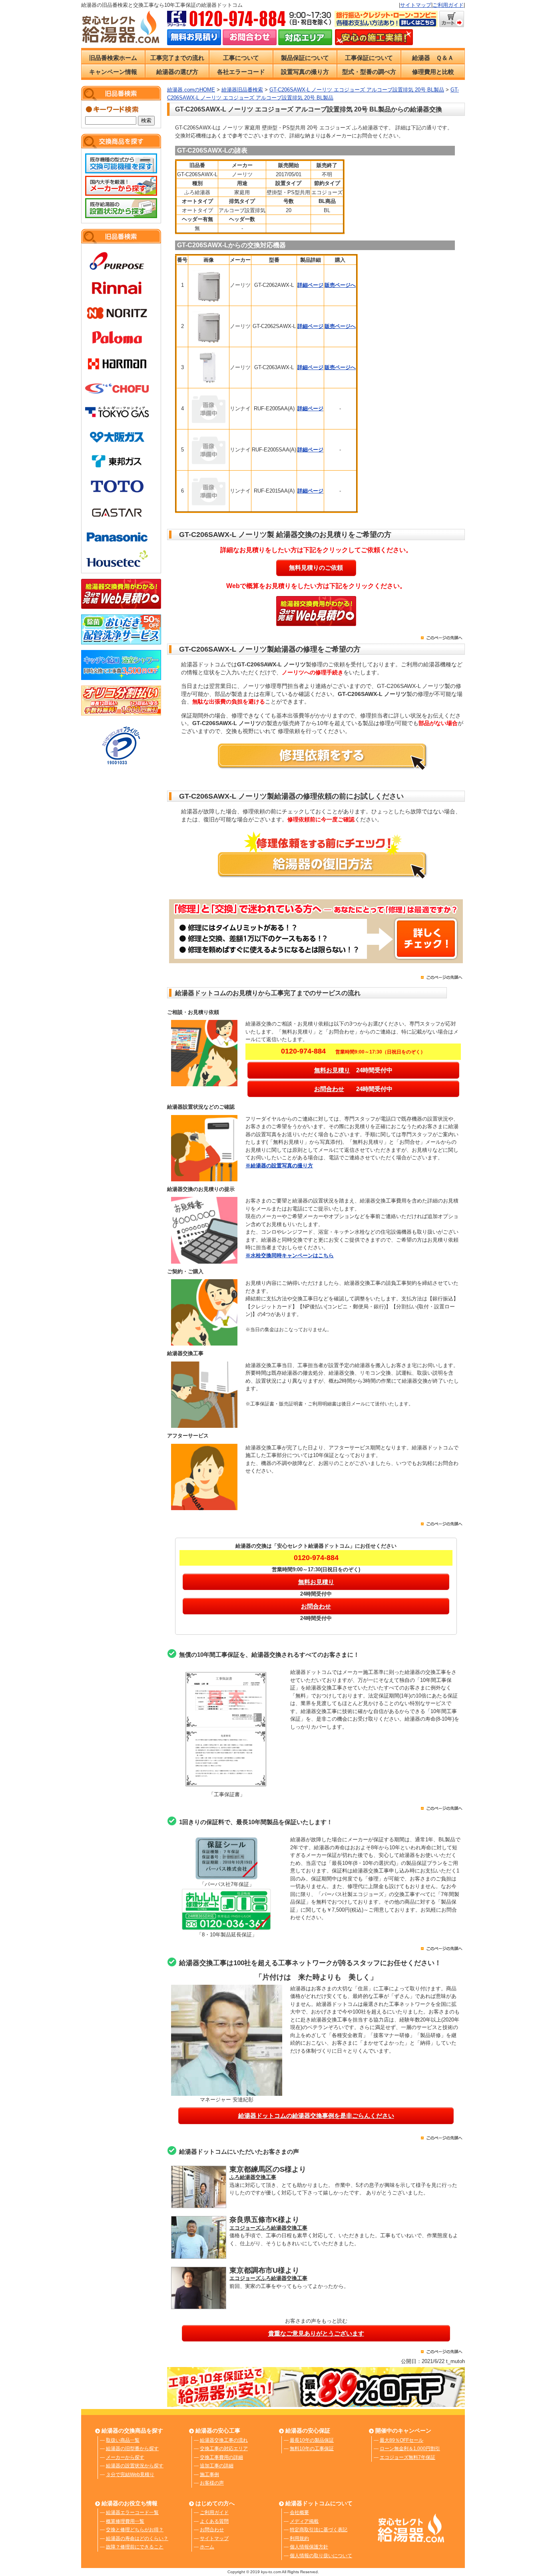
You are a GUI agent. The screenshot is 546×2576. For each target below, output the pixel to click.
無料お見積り (332, 1070)
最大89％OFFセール (402, 2440)
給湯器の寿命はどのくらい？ (137, 2538)
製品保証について (305, 58)
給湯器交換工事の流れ (224, 2440)
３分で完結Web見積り (130, 2475)
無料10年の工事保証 (312, 2449)
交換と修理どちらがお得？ (135, 2530)
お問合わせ (329, 1089)
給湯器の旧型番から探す (132, 2449)
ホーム (207, 2547)
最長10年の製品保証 (312, 2440)
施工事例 (209, 2475)
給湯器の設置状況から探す (135, 2466)
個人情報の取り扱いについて (321, 2556)
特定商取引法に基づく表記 (319, 2530)
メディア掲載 (304, 2521)
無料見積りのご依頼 (316, 567)
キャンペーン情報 (113, 72)
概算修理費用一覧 (125, 2521)
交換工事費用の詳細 (221, 2457)
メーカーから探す (125, 2457)
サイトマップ (416, 5)
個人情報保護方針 (309, 2547)
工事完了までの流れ (177, 58)
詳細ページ (310, 285)
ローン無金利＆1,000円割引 (410, 2449)
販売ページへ (340, 285)
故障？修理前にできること (135, 2547)
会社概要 (299, 2512)
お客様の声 (212, 2483)
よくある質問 (214, 2521)
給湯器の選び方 (177, 72)
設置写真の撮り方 (305, 72)
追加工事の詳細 (217, 2466)
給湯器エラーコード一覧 (132, 2512)
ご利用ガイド (448, 5)
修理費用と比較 (433, 72)
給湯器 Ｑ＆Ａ (433, 58)
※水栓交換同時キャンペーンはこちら (290, 1255)
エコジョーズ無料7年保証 (408, 2457)
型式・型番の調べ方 (369, 72)
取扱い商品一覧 (123, 2440)
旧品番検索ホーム (113, 58)
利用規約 (299, 2538)
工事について (241, 58)
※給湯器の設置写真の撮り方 (279, 1166)
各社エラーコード (241, 72)
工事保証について (369, 58)
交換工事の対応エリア (224, 2449)
